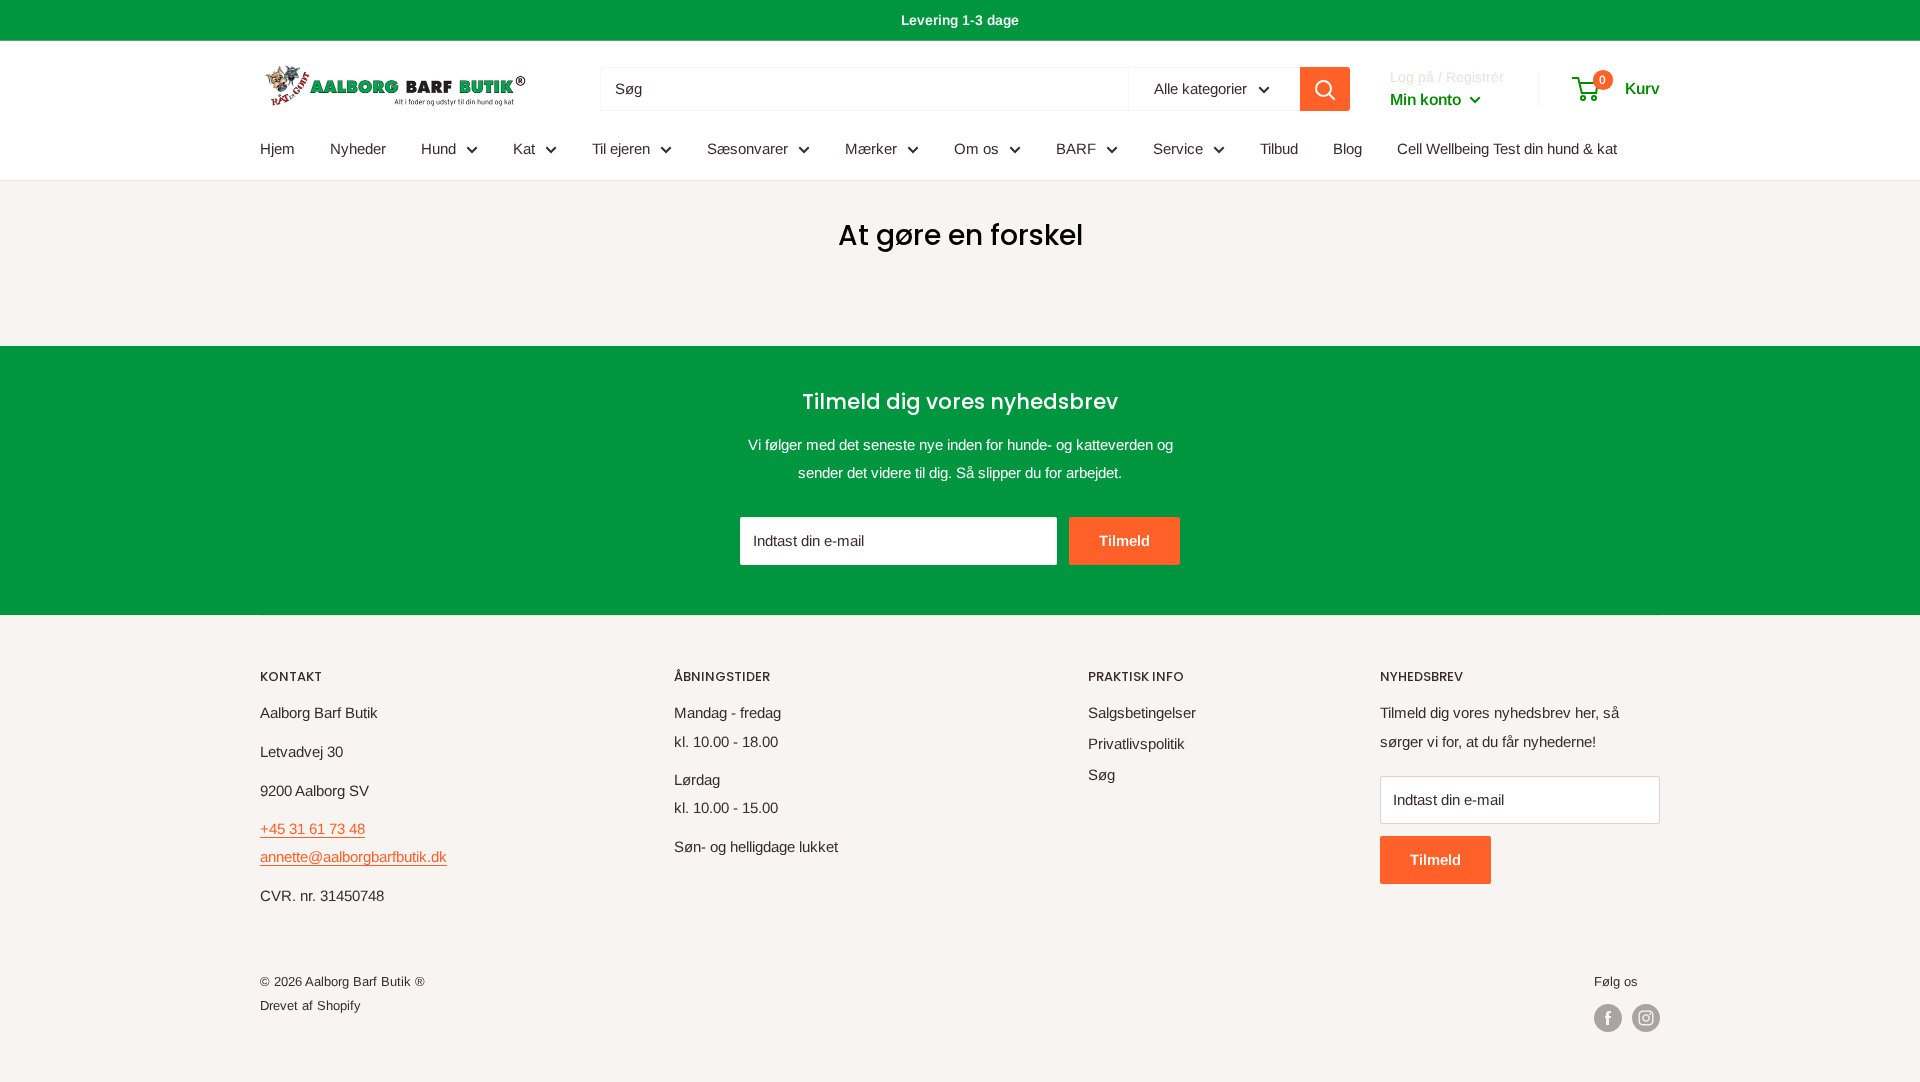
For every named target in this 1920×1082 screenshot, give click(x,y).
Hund (438, 148)
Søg (1101, 774)
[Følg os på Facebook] (1608, 1018)
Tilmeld (1124, 540)
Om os (976, 148)
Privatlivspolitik (1136, 743)
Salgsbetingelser (1142, 712)
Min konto (1427, 99)
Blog (1347, 148)
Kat (524, 148)
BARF (1076, 148)
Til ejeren (621, 148)
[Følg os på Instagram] (1646, 1018)
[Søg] (1325, 89)
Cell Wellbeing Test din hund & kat (1507, 148)
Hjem (277, 148)
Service (1178, 148)
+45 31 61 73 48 (312, 828)
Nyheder (358, 148)
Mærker (871, 148)
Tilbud (1279, 148)
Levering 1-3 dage (960, 20)
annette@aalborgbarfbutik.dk (353, 856)
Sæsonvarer (747, 148)
